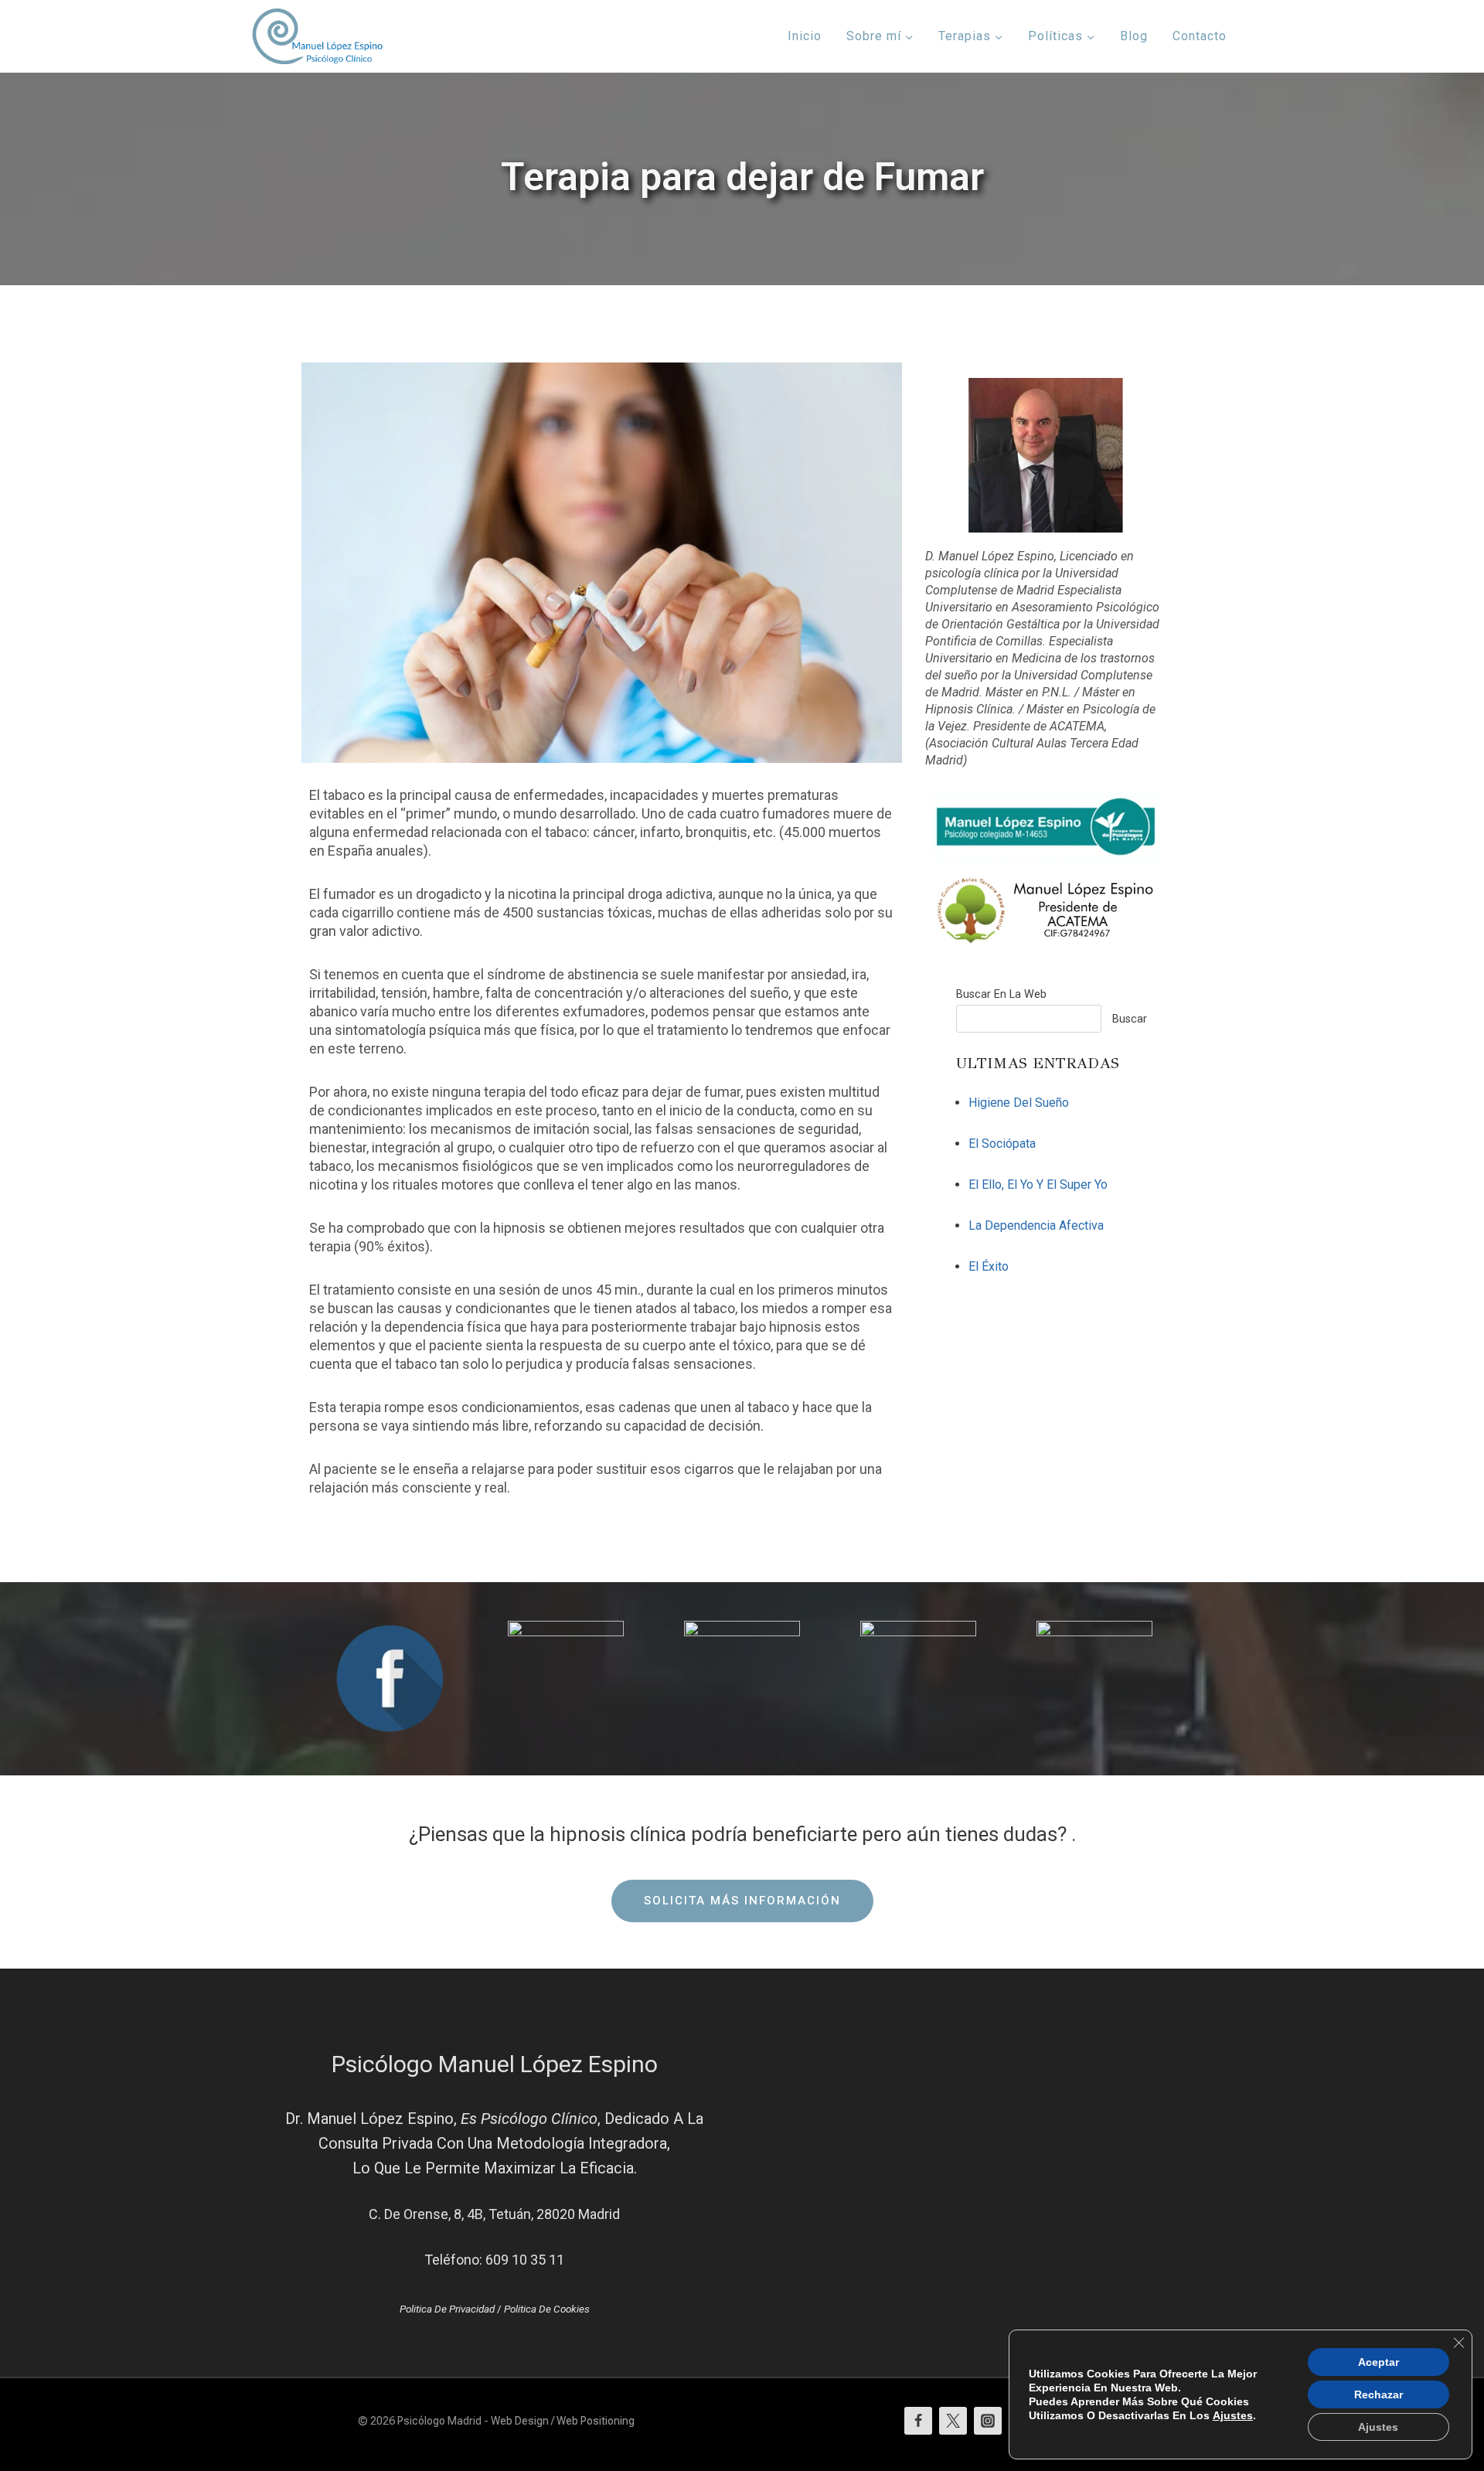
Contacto (1200, 36)
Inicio (805, 36)
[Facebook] (918, 2421)
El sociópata (1002, 1144)
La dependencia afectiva (1036, 1225)
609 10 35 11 (525, 2260)
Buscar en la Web (1001, 994)
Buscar (1130, 1019)
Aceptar (1378, 2362)
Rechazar (1378, 2394)
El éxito (989, 1266)
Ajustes (1378, 2427)
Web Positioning (596, 2421)
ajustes (1233, 2415)
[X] (953, 2421)
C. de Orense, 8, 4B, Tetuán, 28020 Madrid (494, 2214)
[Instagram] (988, 2421)
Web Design (520, 2421)
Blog (1134, 36)
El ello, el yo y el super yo (1038, 1184)
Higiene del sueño (1019, 1103)
